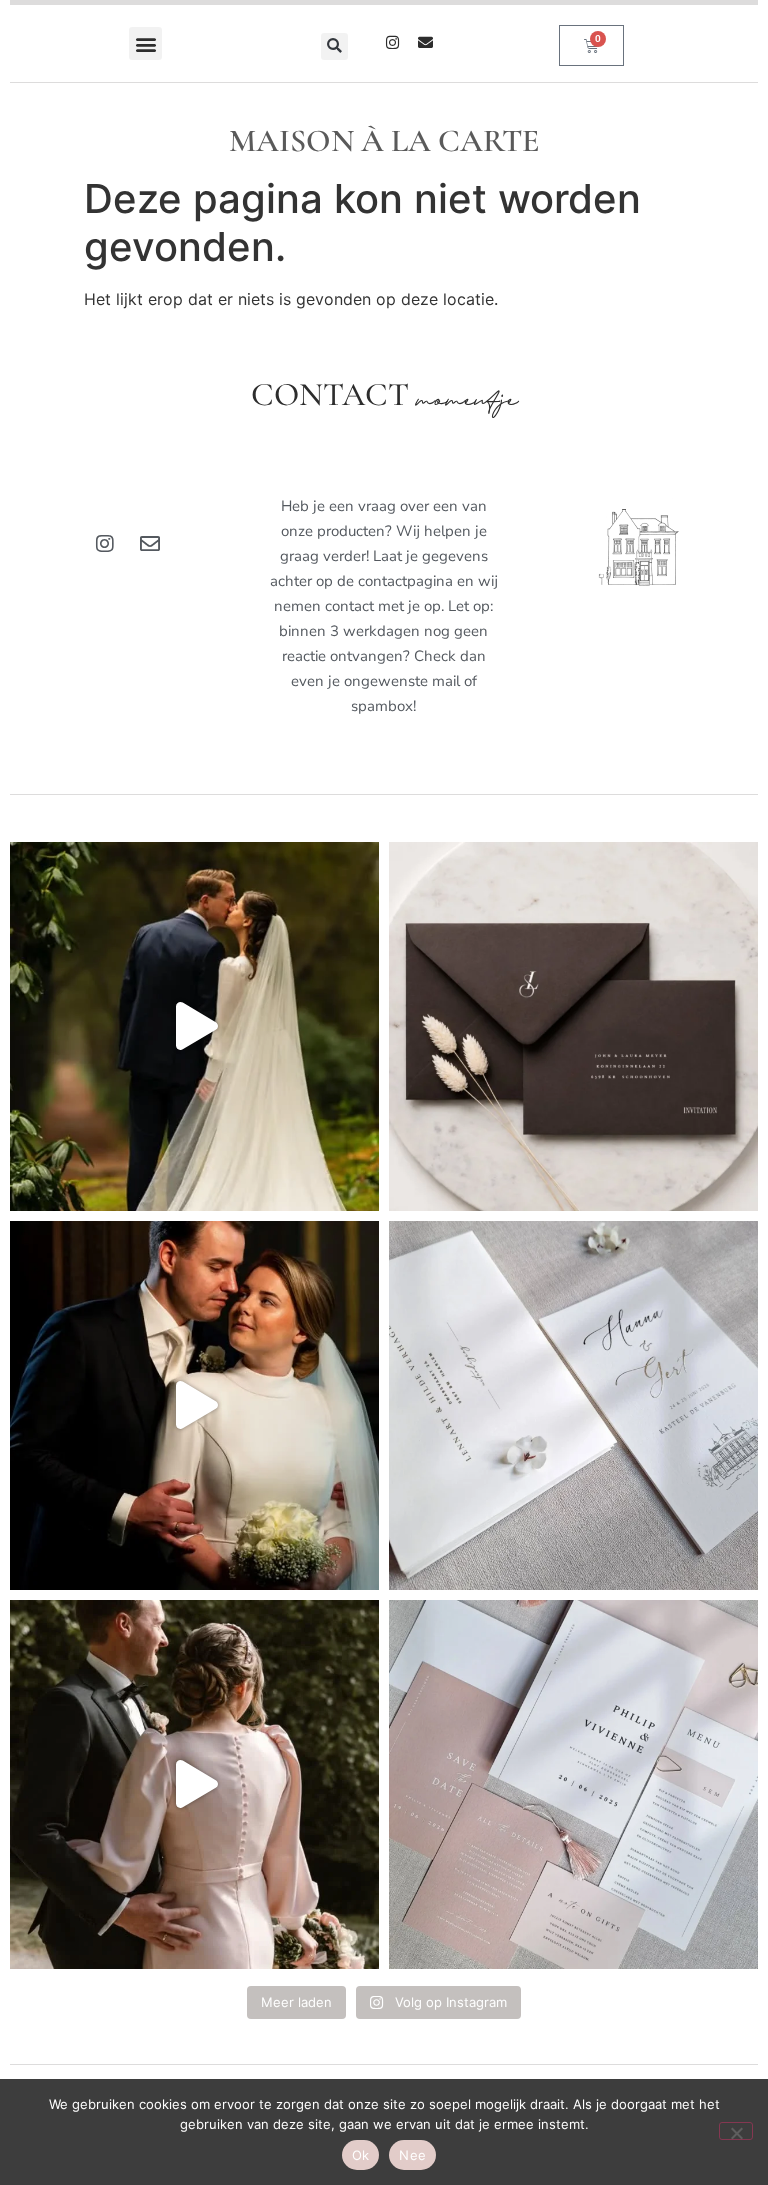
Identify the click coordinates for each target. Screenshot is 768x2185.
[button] (145, 43)
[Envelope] (425, 42)
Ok (361, 2155)
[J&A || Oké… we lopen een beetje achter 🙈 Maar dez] (194, 1784)
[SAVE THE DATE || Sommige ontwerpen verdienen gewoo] (573, 1405)
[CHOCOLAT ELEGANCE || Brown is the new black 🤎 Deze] (573, 1026)
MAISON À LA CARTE (384, 140)
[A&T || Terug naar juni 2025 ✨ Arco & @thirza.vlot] (194, 1405)
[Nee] (736, 2131)
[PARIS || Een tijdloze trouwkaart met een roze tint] (573, 1784)
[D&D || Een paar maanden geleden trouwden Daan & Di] (194, 1026)
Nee (412, 2155)
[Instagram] (392, 42)
